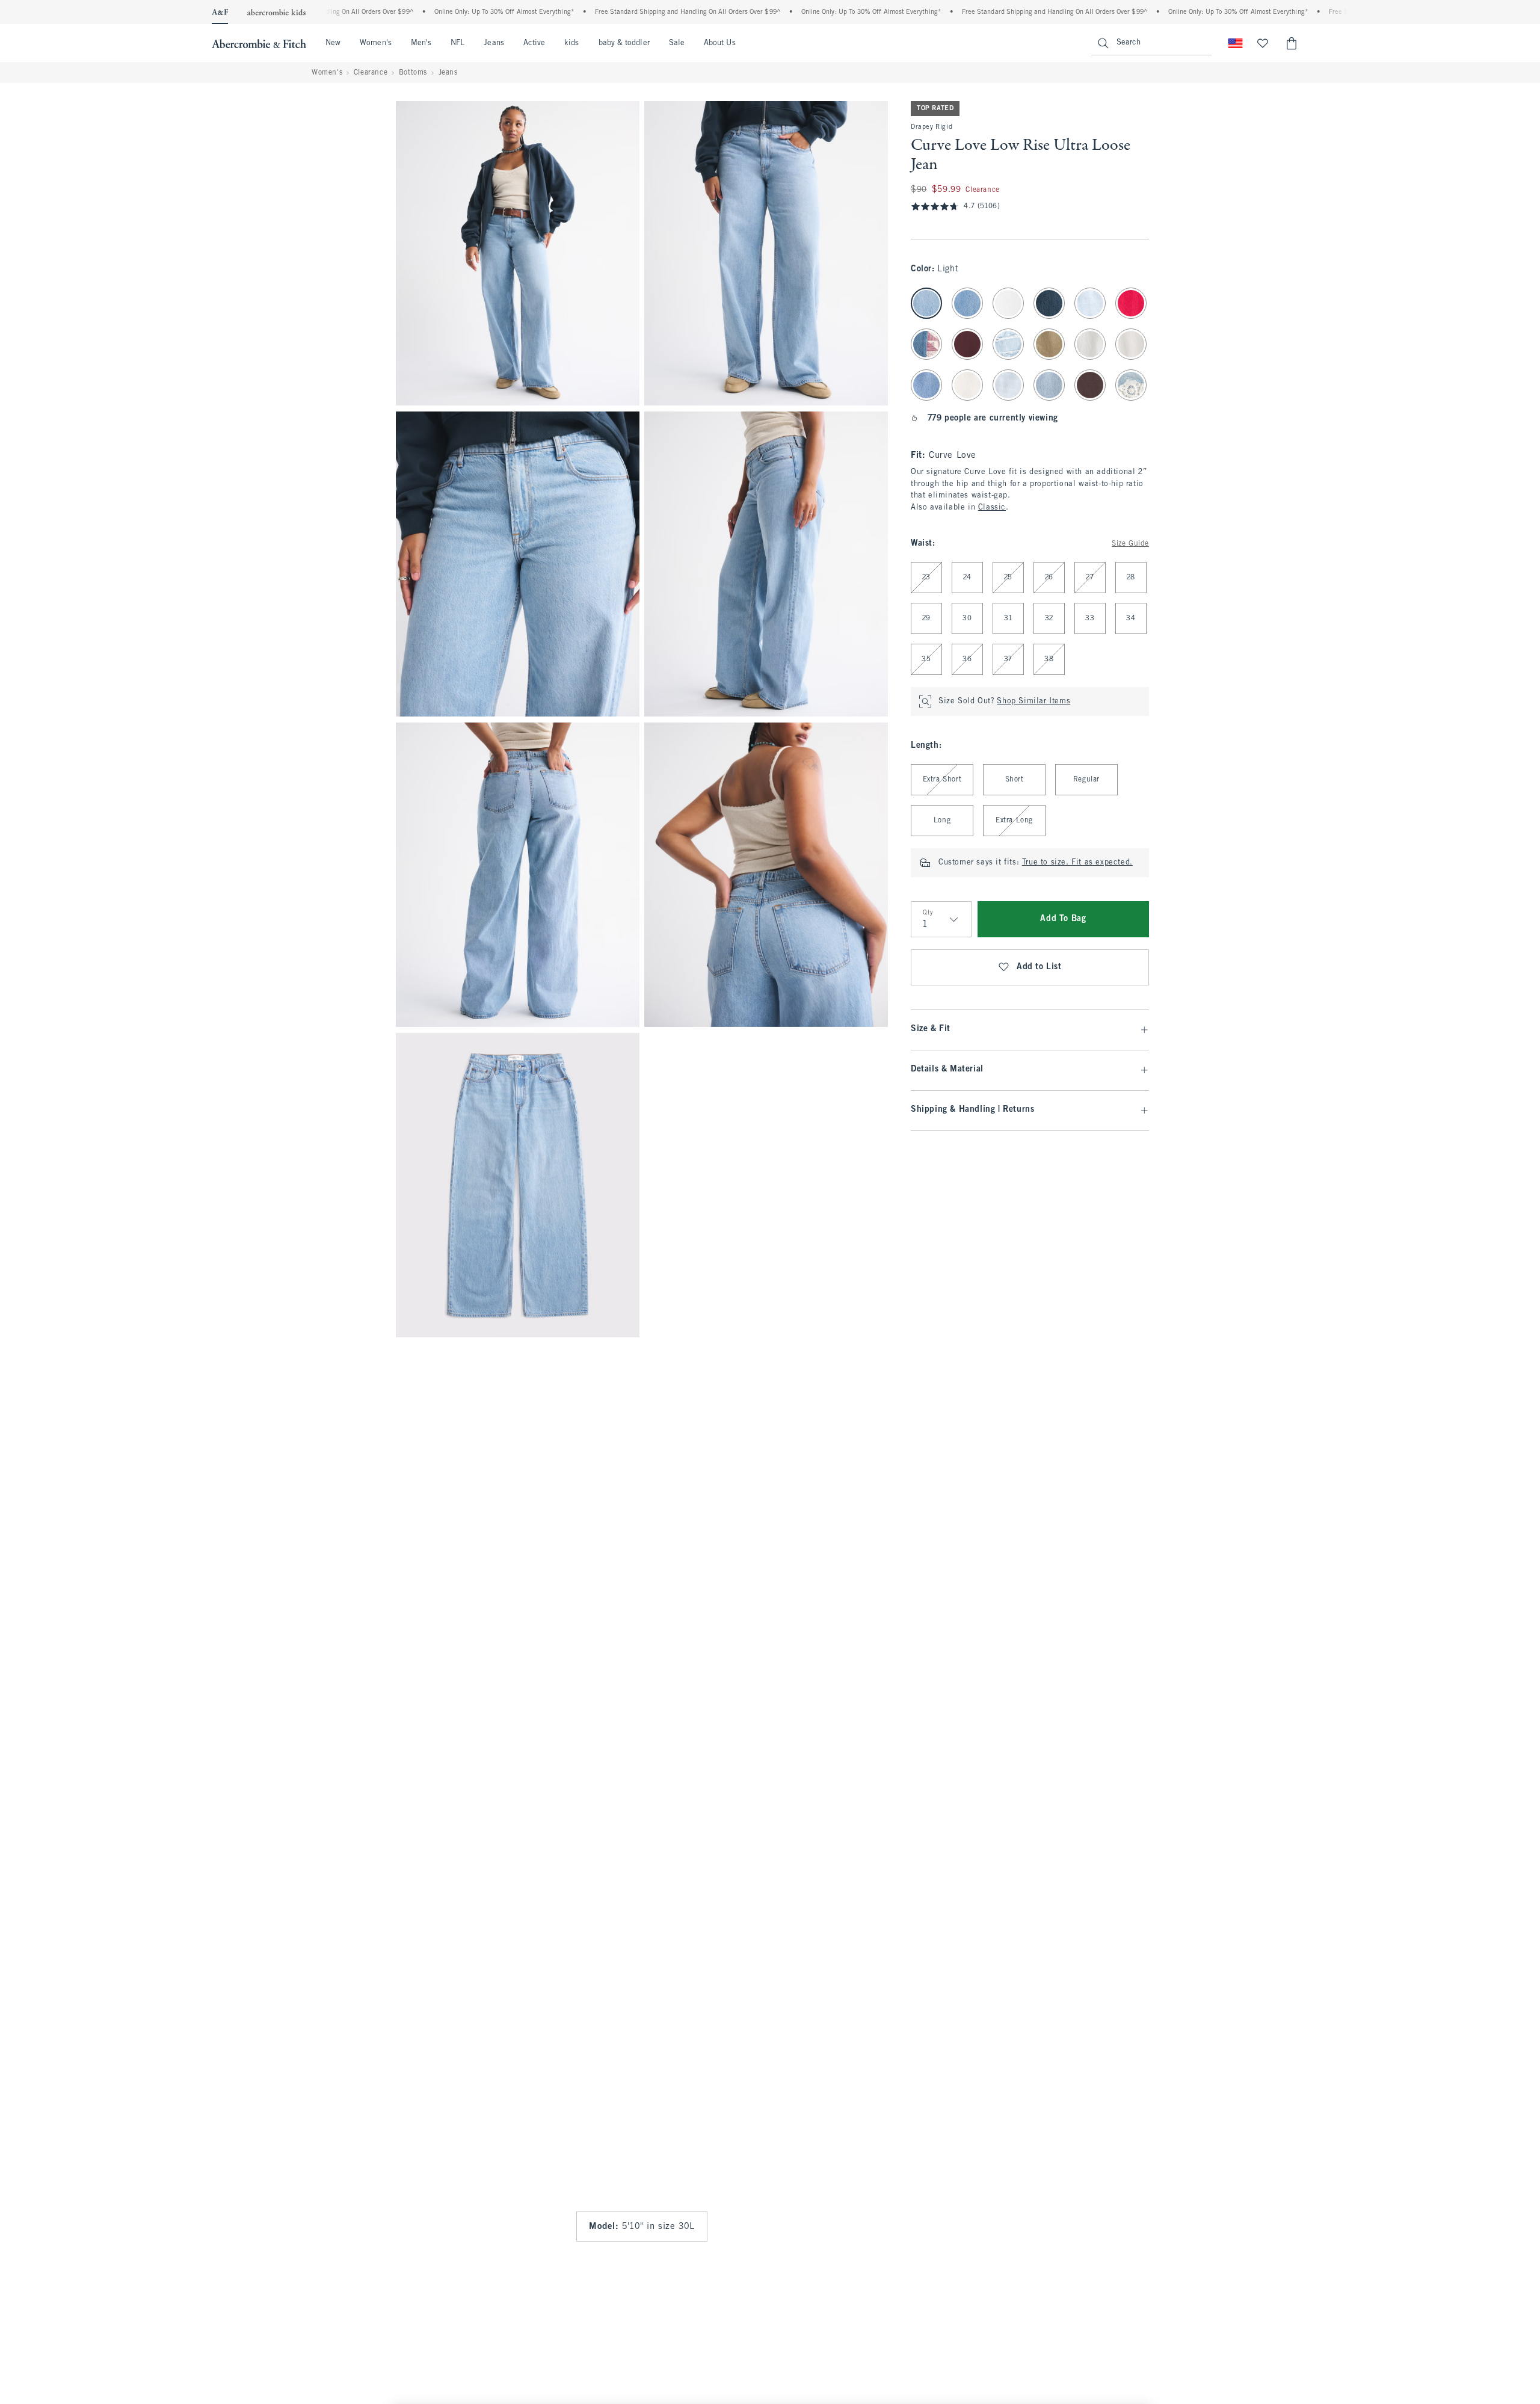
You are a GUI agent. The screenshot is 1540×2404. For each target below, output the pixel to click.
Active (534, 43)
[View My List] (1263, 43)
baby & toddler (624, 43)
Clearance (371, 73)
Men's (421, 43)
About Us (720, 43)
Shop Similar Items (1033, 701)
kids (571, 43)
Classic (992, 508)
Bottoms (413, 73)
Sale (677, 43)
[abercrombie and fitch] (259, 43)
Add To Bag (1063, 919)
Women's (376, 43)
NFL (457, 43)
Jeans (494, 43)
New (333, 43)
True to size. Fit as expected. (1077, 863)
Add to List (1039, 967)
